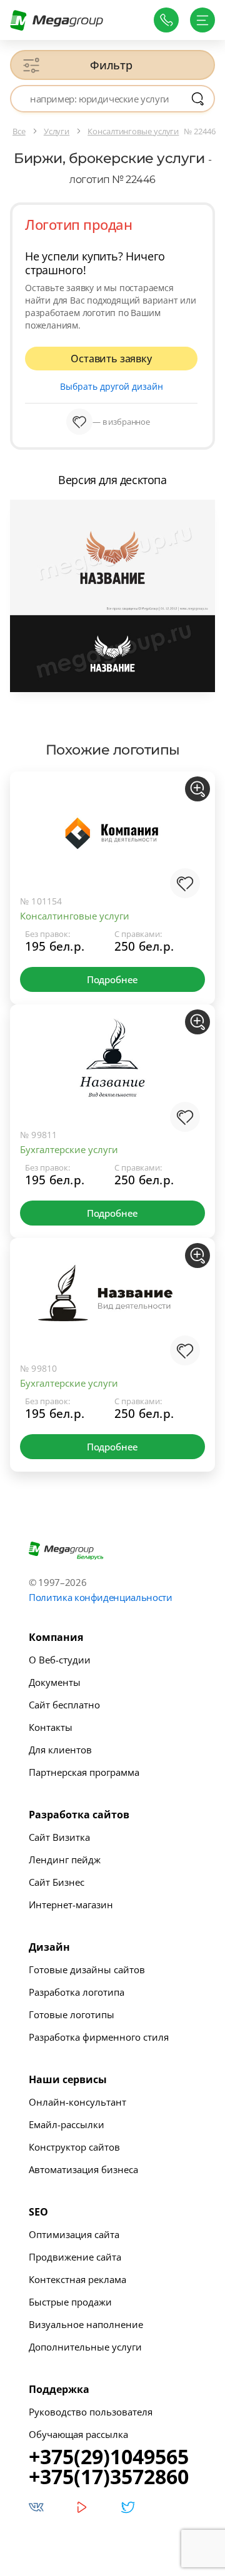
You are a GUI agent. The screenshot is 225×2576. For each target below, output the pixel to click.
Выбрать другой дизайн (112, 386)
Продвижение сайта (75, 2257)
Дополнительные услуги (85, 2347)
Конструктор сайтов (74, 2147)
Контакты (51, 1727)
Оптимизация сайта (74, 2234)
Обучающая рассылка (78, 2434)
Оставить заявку (111, 359)
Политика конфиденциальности (101, 1597)
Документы (55, 1682)
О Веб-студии (60, 1660)
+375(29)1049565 (109, 2457)
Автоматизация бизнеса (83, 2169)
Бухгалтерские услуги (69, 1149)
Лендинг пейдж (65, 1860)
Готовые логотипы (72, 2014)
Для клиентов (60, 1750)
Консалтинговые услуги (75, 916)
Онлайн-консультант (77, 2102)
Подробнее (112, 979)
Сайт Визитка (59, 1837)
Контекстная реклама (77, 2279)
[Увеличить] (197, 789)
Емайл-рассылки (67, 2124)
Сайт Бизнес (57, 1882)
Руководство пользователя (91, 2412)
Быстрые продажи (70, 2302)
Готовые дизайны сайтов (87, 1969)
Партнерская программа (84, 1772)
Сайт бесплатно (64, 1705)
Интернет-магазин (71, 1905)
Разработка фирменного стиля (99, 2037)
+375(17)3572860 (109, 2477)
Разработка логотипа (77, 1992)
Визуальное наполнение (86, 2324)
